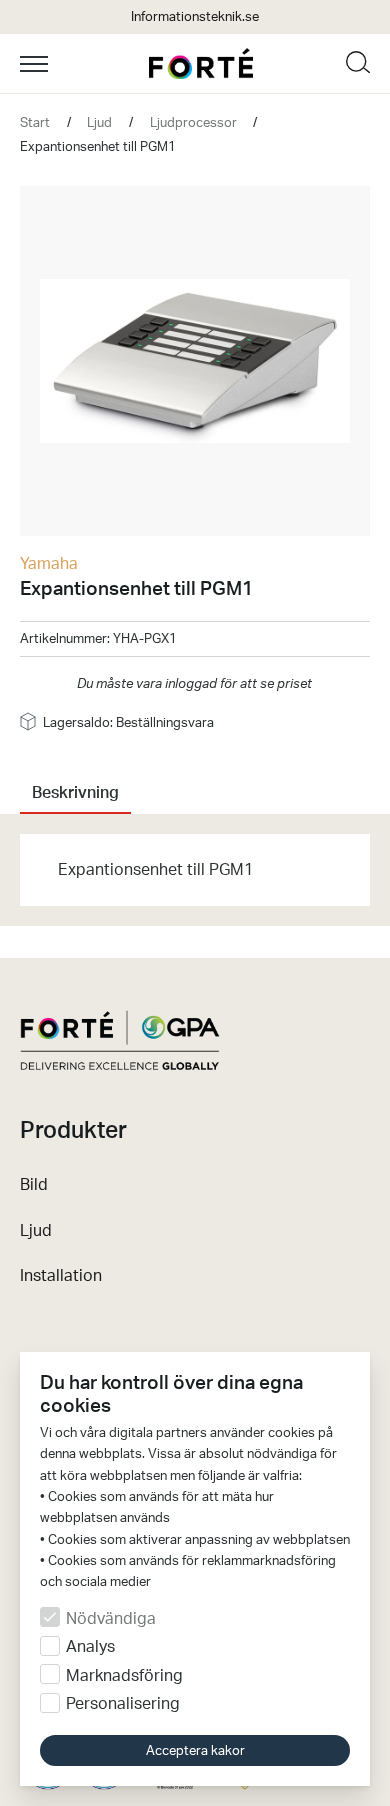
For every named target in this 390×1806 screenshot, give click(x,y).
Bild (34, 1185)
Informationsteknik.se (195, 17)
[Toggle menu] (80, 64)
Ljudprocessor (193, 123)
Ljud (99, 123)
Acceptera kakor (195, 1750)
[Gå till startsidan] (201, 63)
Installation (61, 1276)
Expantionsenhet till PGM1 (98, 147)
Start (35, 123)
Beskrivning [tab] (75, 793)
